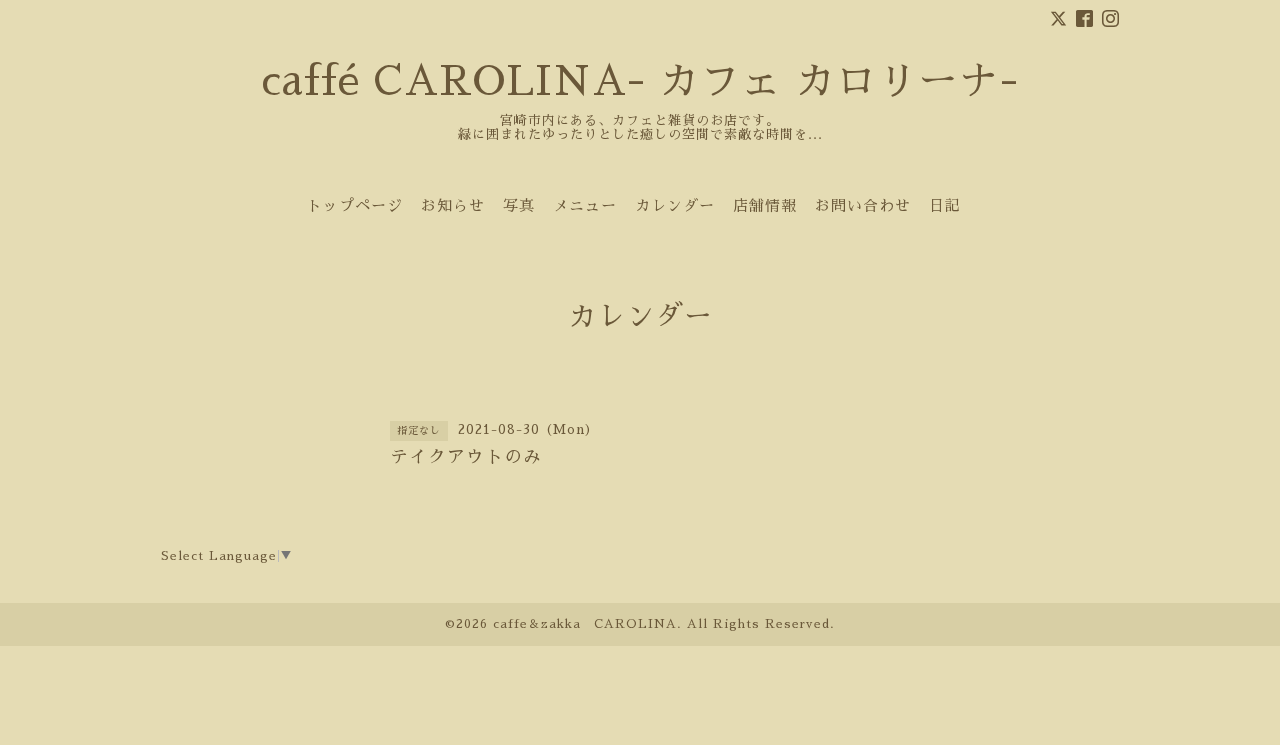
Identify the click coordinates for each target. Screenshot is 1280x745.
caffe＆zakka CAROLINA (585, 624)
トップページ (355, 205)
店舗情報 (765, 205)
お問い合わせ (863, 205)
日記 (945, 205)
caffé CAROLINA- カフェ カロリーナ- (640, 82)
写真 (519, 205)
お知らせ (453, 205)
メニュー (585, 205)
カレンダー (675, 205)
